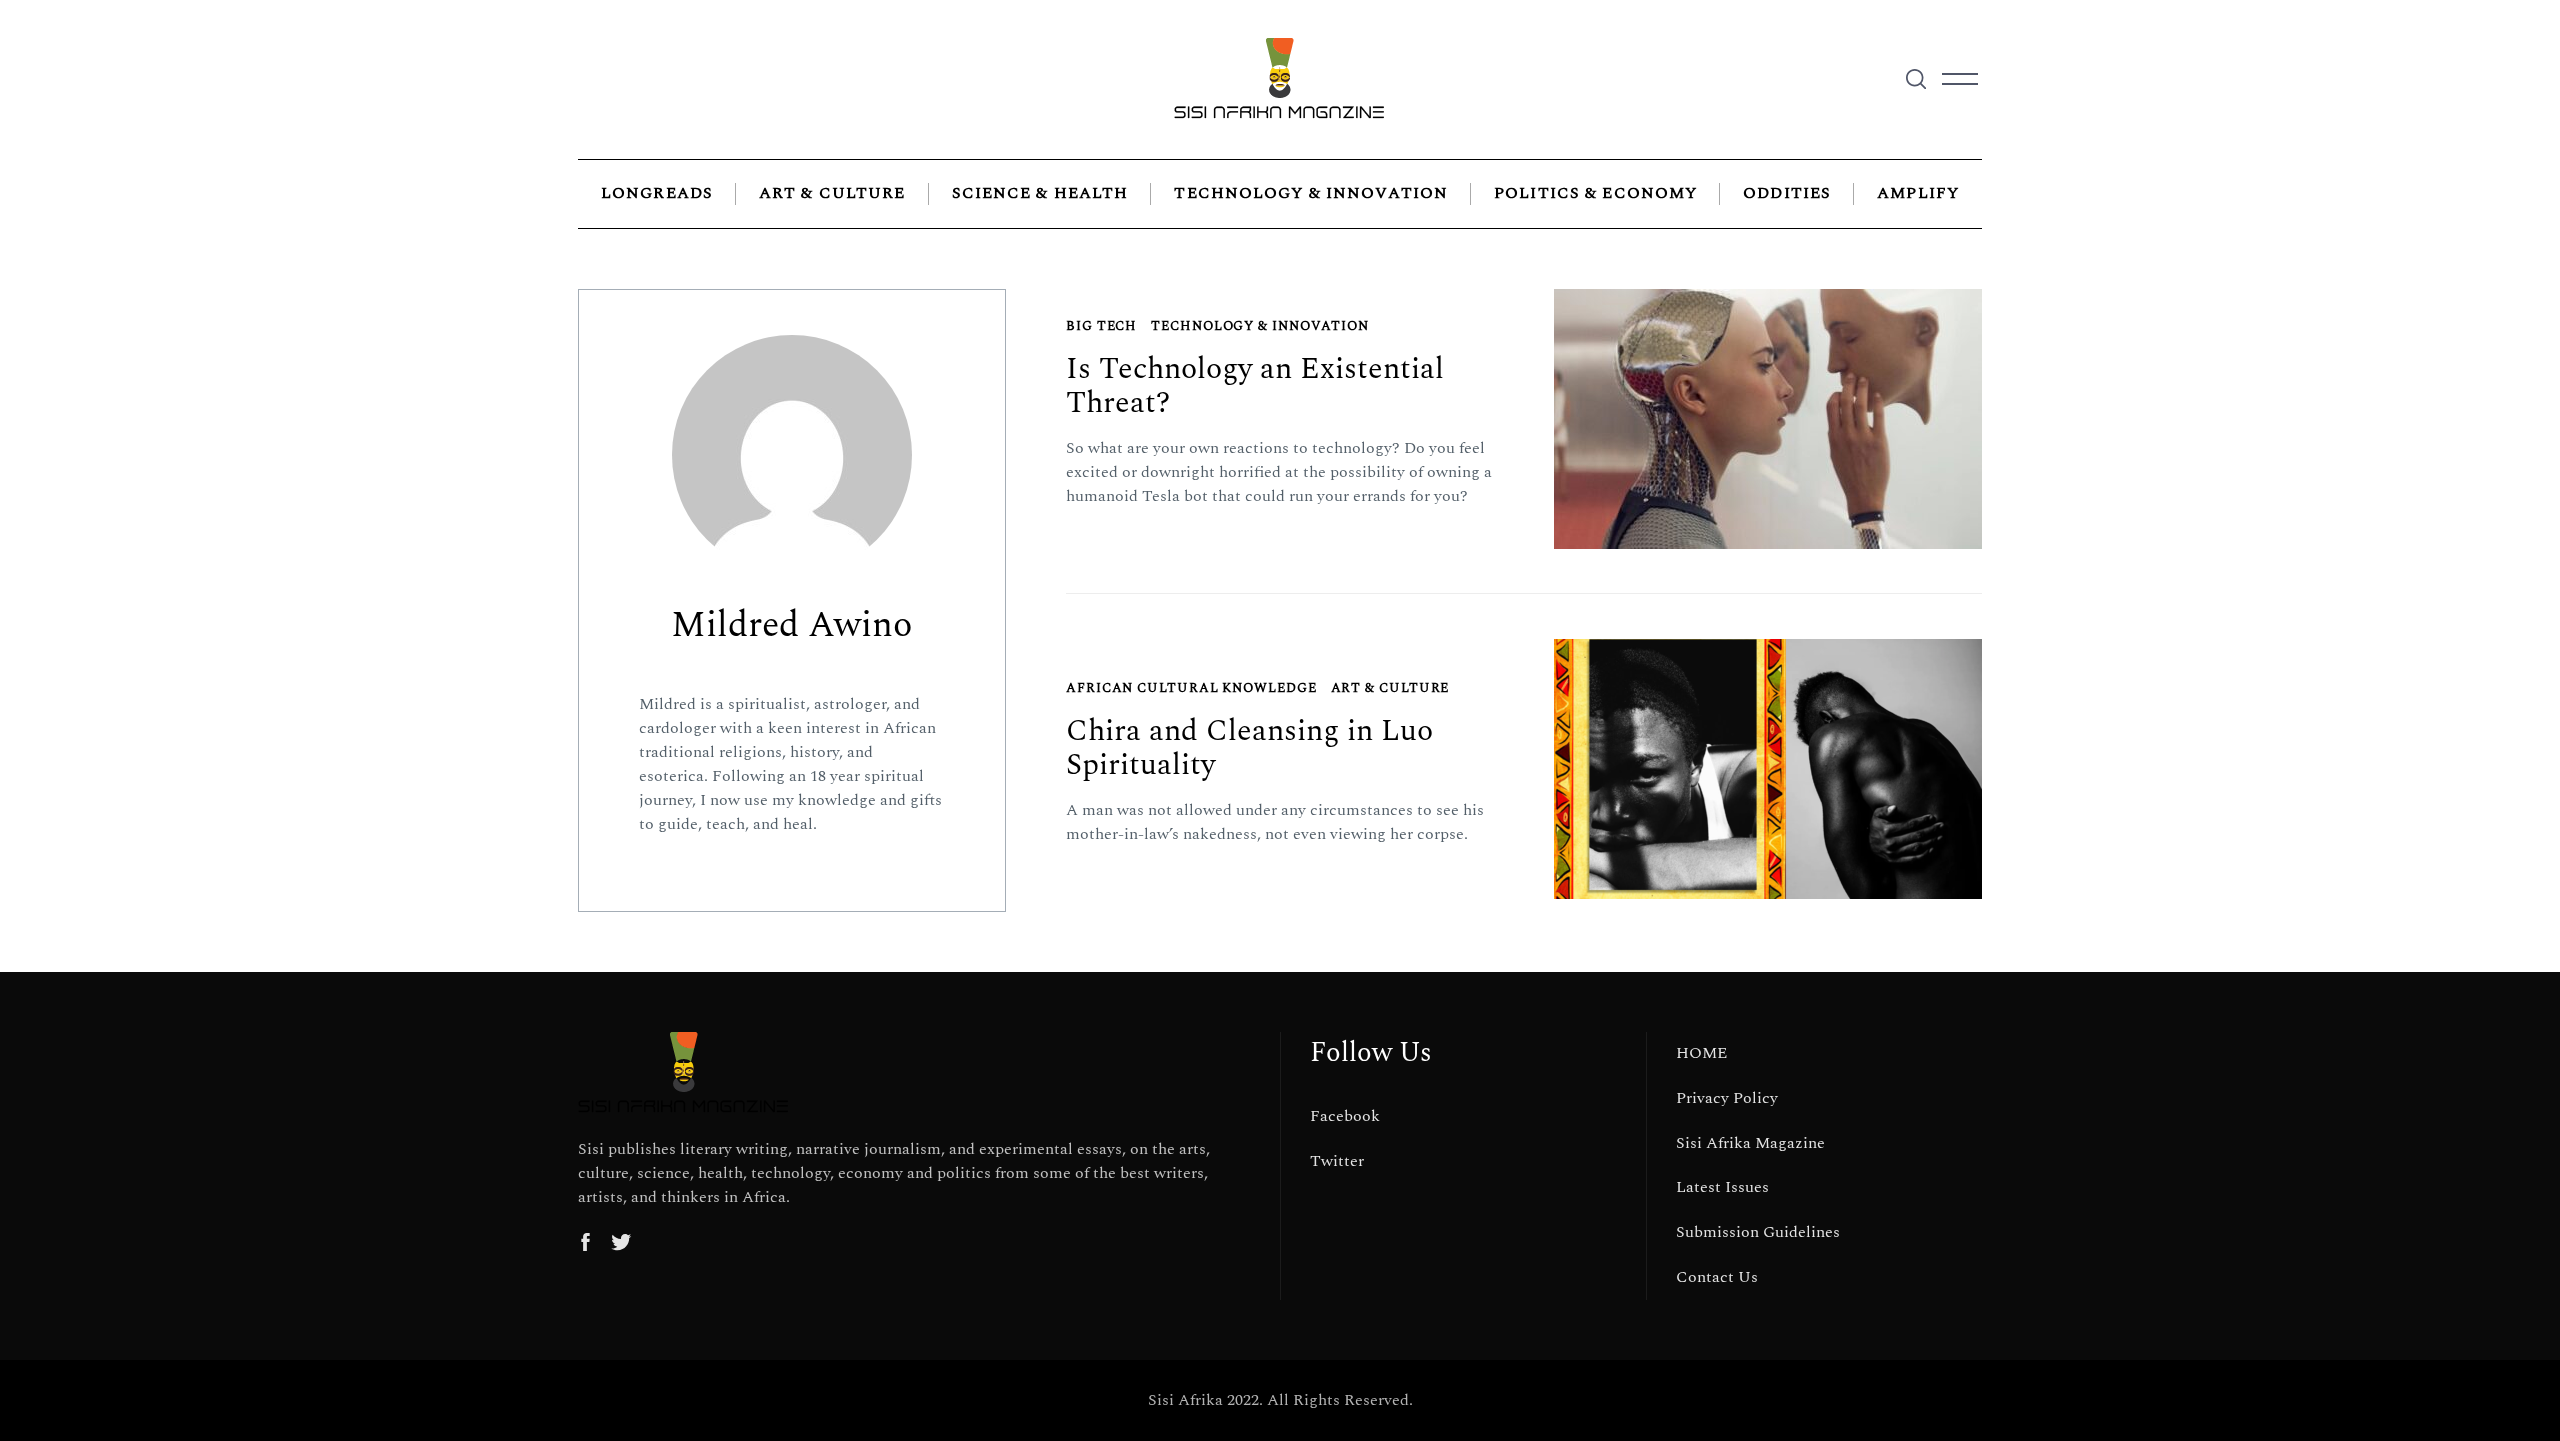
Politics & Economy (1595, 193)
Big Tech (1101, 326)
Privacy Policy (1727, 1098)
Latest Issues (1722, 1187)
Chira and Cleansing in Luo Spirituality (1249, 748)
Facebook (1345, 1116)
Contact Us (1717, 1277)
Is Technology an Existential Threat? (1255, 386)
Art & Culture (832, 193)
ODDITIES (1787, 193)
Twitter (1337, 1161)
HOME (1701, 1053)
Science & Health (1040, 193)
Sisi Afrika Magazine (1750, 1143)
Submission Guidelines (1758, 1232)
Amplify (1918, 193)
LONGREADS (657, 193)
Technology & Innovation (1311, 193)
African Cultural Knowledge (1191, 688)
